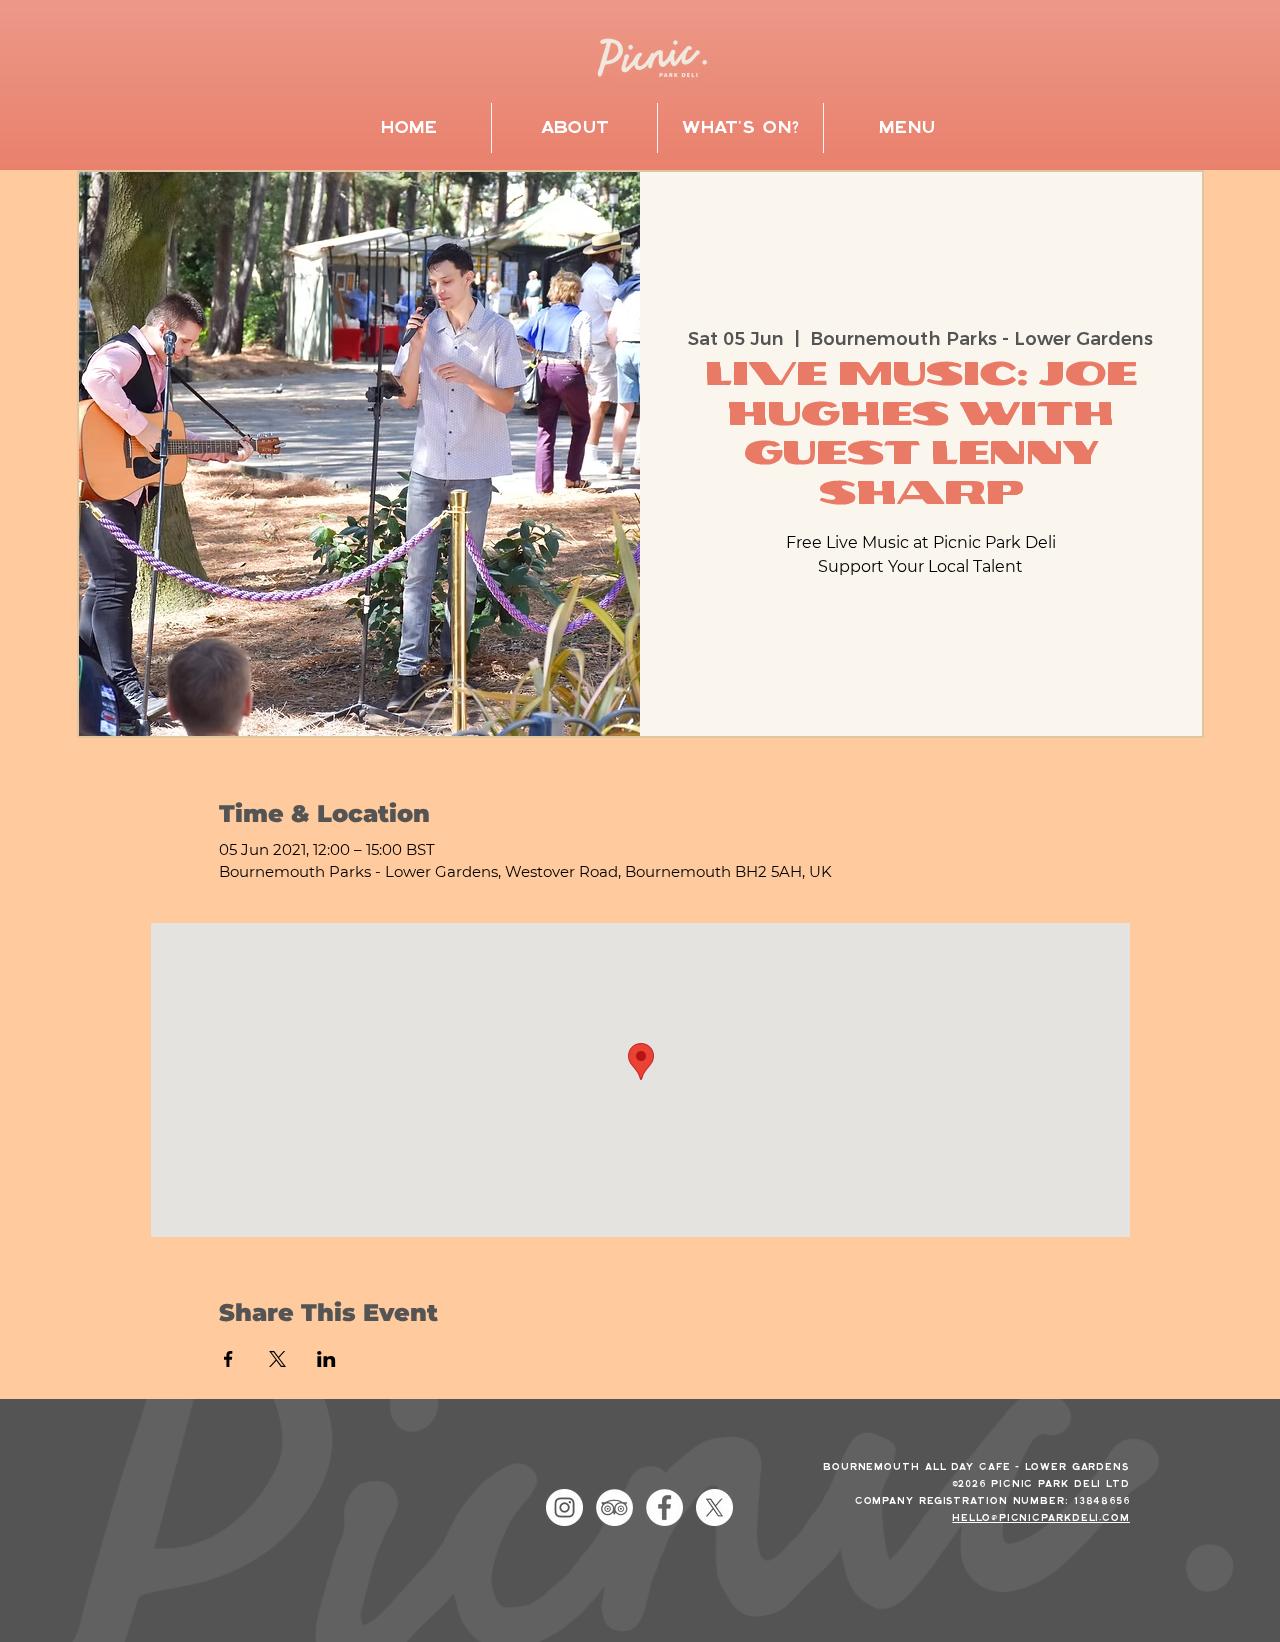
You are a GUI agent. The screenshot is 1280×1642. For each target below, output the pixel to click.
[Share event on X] (277, 1359)
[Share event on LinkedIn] (326, 1359)
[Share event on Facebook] (228, 1359)
